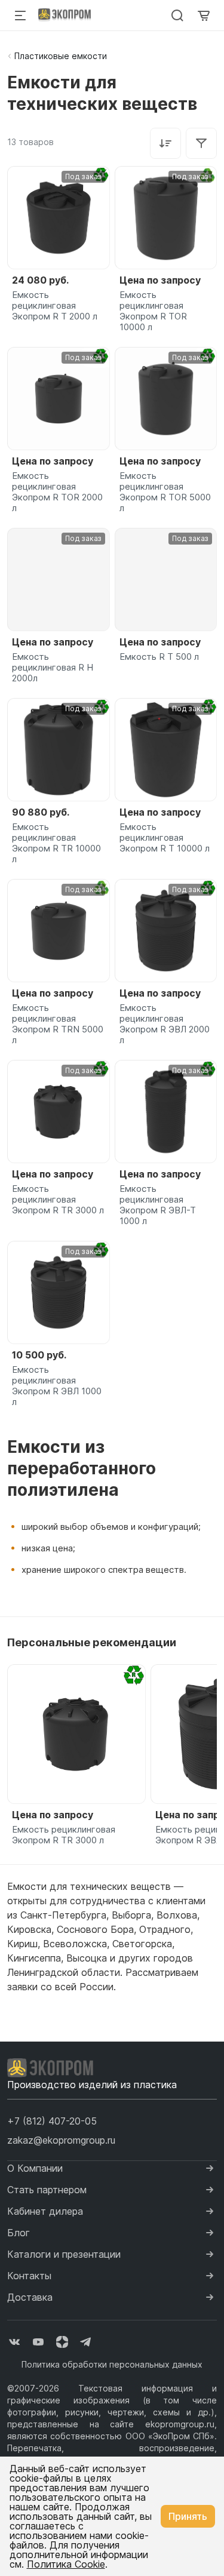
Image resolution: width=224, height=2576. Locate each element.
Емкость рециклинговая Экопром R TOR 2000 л (57, 492)
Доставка (30, 2297)
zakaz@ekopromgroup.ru (61, 2140)
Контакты (29, 2276)
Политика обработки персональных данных (112, 2364)
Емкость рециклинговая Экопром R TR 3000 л (58, 1200)
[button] (52, 2121)
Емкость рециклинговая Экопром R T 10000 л (165, 838)
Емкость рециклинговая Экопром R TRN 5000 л (58, 1024)
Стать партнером (47, 2190)
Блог (19, 2233)
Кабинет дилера (45, 2211)
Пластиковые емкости (61, 56)
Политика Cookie (66, 2564)
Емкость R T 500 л (159, 657)
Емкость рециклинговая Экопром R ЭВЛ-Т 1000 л (158, 1205)
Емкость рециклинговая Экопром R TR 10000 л (56, 843)
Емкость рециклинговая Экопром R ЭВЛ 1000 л (57, 1386)
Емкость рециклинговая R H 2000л (53, 668)
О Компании (35, 2168)
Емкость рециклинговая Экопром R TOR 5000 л (165, 492)
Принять (188, 2516)
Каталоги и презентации (64, 2254)
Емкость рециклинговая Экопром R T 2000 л (55, 306)
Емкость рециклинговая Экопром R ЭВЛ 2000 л (165, 1024)
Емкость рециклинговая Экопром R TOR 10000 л (153, 311)
